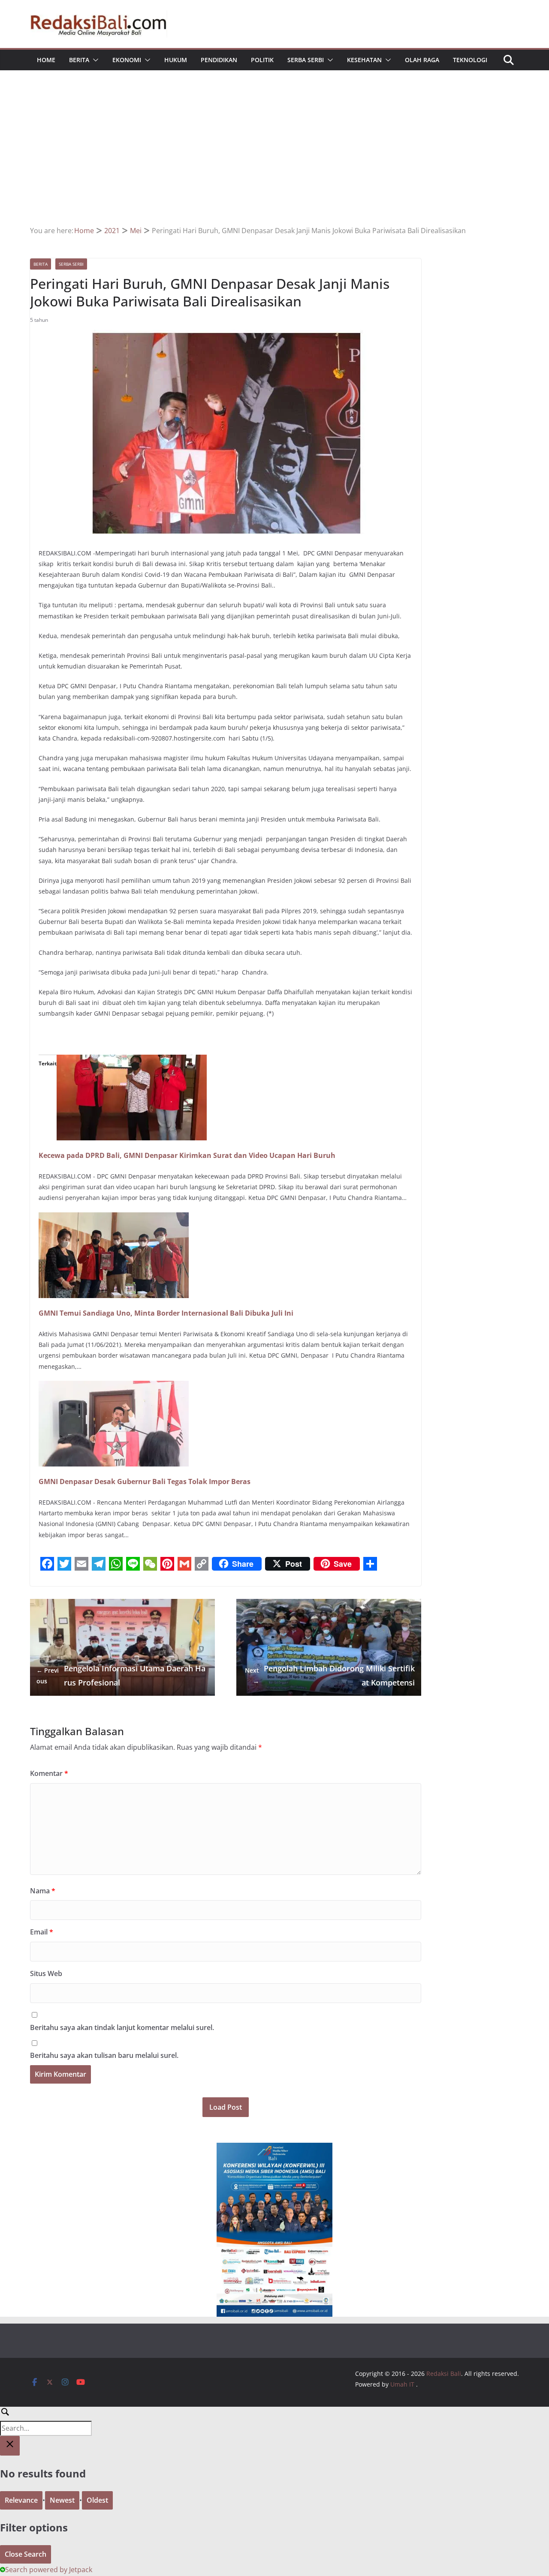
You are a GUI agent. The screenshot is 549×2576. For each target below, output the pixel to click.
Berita (79, 60)
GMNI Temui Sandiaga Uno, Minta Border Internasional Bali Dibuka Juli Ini (166, 1313)
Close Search (26, 2554)
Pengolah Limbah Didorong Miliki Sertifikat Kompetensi (330, 1675)
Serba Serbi (306, 60)
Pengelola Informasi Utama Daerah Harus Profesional (121, 1675)
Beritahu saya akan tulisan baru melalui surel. (104, 2055)
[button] (94, 60)
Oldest (97, 2500)
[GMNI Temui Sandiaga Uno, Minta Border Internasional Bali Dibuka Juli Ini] (114, 1218)
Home (46, 60)
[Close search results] (10, 2446)
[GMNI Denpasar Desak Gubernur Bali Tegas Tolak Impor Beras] (114, 1387)
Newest (62, 2500)
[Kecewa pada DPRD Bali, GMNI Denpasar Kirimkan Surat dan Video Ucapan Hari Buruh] (132, 1061)
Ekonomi (127, 60)
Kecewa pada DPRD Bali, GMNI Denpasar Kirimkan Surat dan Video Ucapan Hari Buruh (187, 1155)
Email (42, 1932)
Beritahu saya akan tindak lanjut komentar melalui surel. (122, 2027)
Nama (43, 1891)
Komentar (49, 1773)
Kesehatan (364, 60)
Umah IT (402, 2384)
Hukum (176, 60)
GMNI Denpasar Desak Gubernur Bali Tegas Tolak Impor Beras (145, 1481)
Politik (262, 60)
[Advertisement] (274, 160)
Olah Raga (422, 60)
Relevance (21, 2500)
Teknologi (470, 60)
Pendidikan (219, 60)
